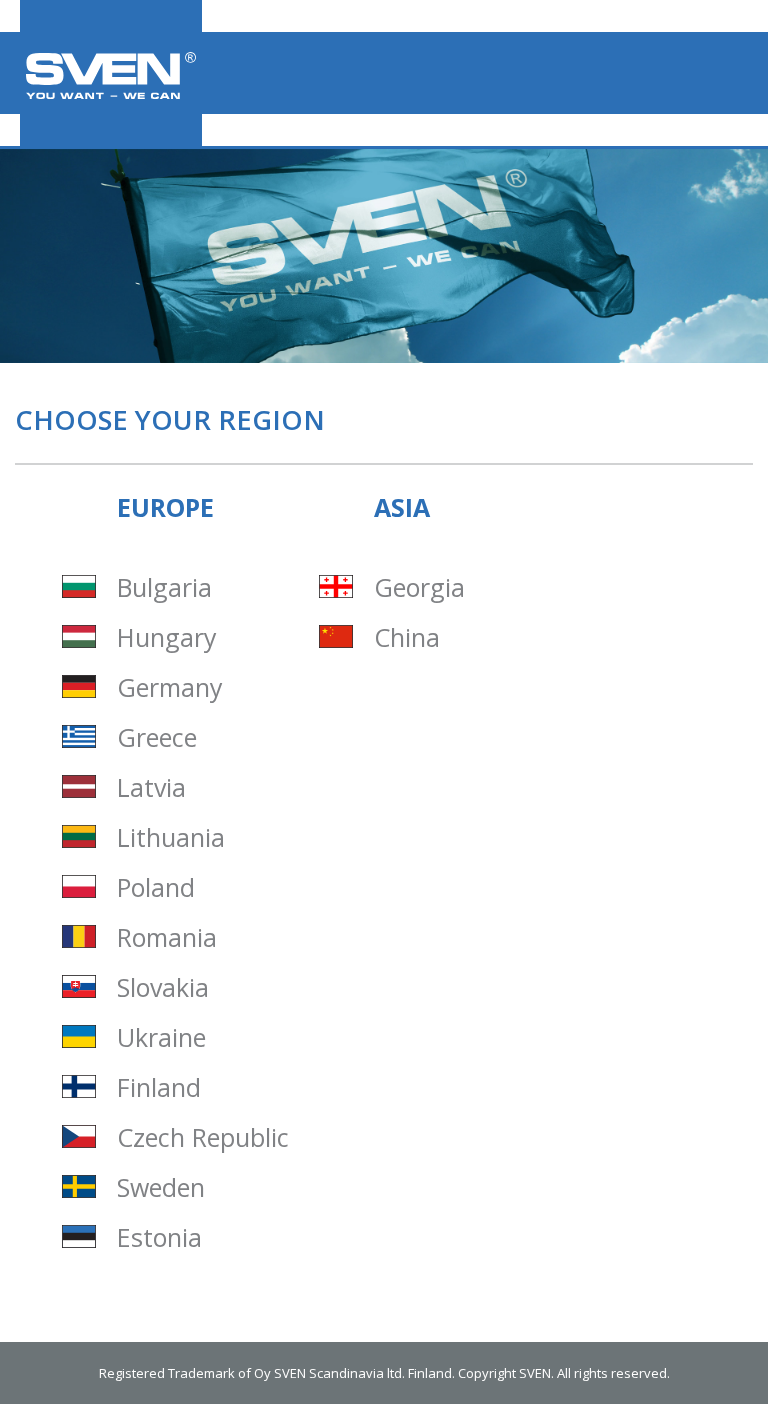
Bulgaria (164, 587)
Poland (156, 887)
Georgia (419, 587)
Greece (157, 737)
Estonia (159, 1237)
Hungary (167, 637)
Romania (167, 937)
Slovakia (163, 987)
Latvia (151, 787)
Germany (170, 687)
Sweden (161, 1187)
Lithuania (171, 837)
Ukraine (161, 1037)
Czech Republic (203, 1137)
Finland (159, 1087)
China (407, 637)
